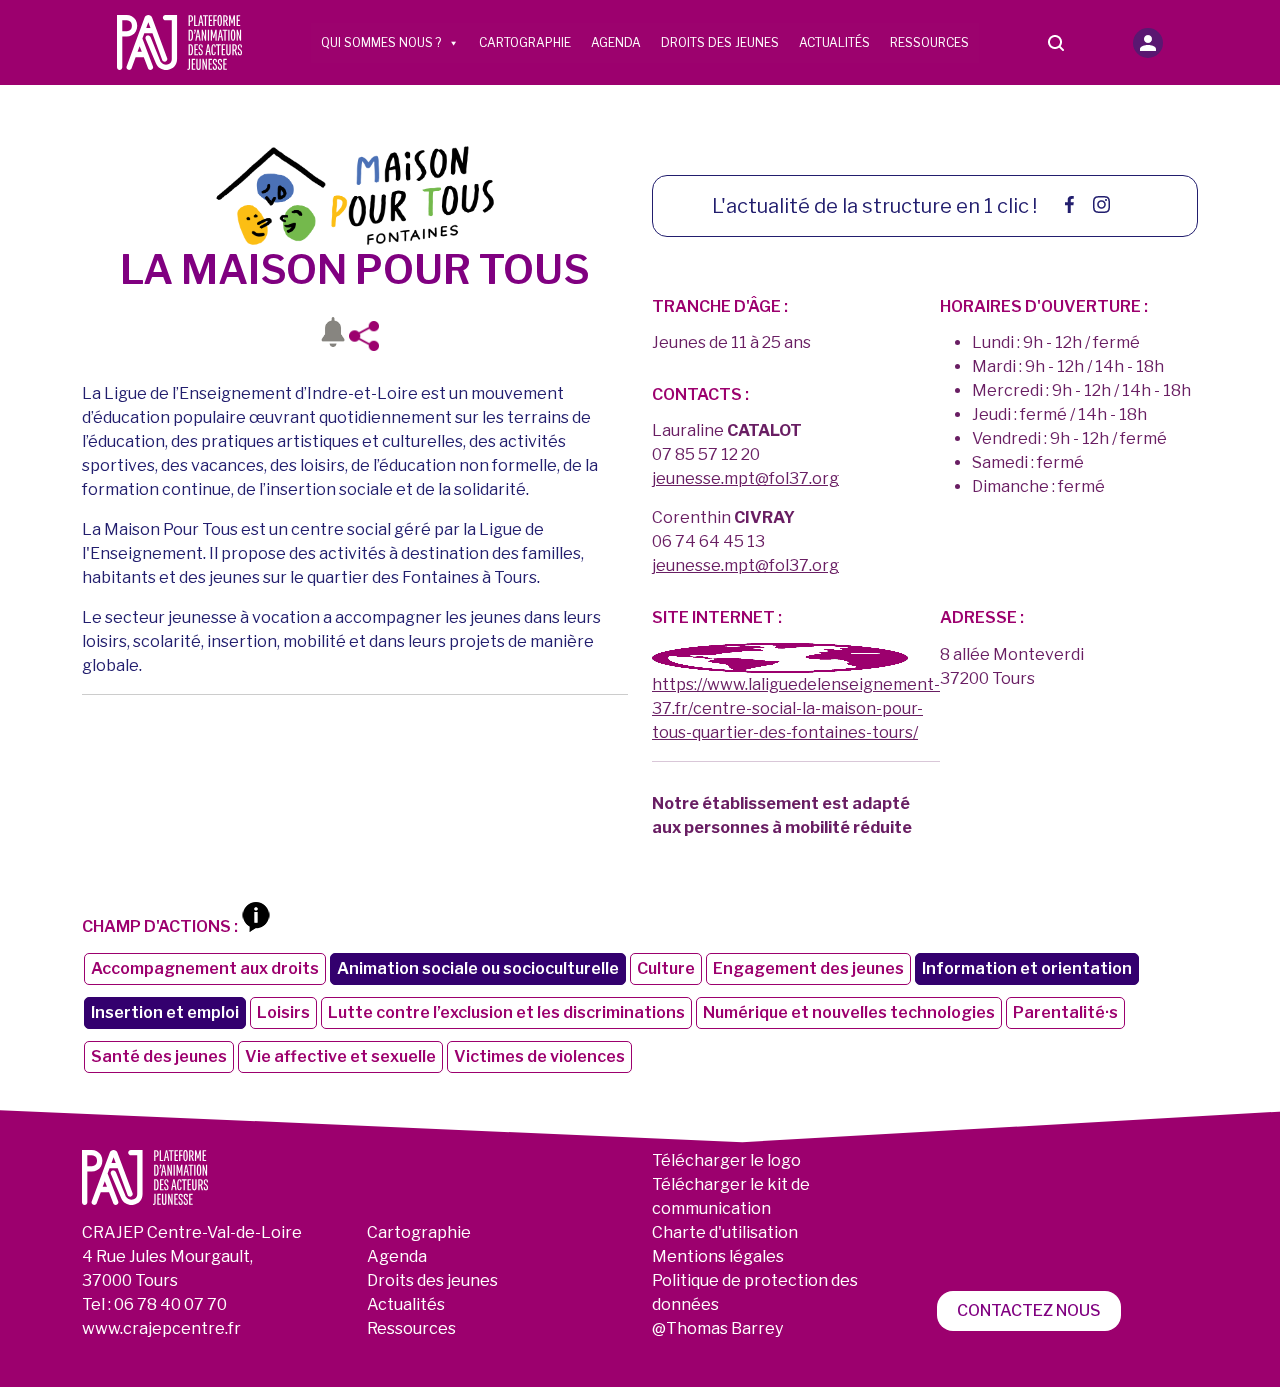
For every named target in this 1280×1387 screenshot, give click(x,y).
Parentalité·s (1065, 1012)
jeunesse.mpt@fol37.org (745, 478)
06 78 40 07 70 (170, 1304)
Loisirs (283, 1012)
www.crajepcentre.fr (161, 1328)
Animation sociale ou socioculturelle (478, 968)
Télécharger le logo (726, 1160)
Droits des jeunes (720, 42)
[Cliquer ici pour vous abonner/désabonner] (333, 336)
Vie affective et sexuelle (340, 1056)
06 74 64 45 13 (708, 541)
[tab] (780, 658)
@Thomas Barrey (717, 1328)
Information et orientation (1027, 968)
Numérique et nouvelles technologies (849, 1012)
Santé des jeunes (159, 1056)
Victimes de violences (539, 1056)
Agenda (616, 42)
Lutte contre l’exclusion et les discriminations (506, 1012)
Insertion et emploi (165, 1012)
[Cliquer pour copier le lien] (370, 336)
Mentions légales (718, 1256)
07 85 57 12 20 (706, 454)
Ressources (929, 42)
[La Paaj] (180, 41)
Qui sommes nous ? (381, 42)
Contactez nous (1029, 1310)
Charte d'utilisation (725, 1232)
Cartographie (525, 42)
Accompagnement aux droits (205, 968)
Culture (666, 968)
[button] (1148, 43)
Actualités (834, 42)
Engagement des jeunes (808, 968)
